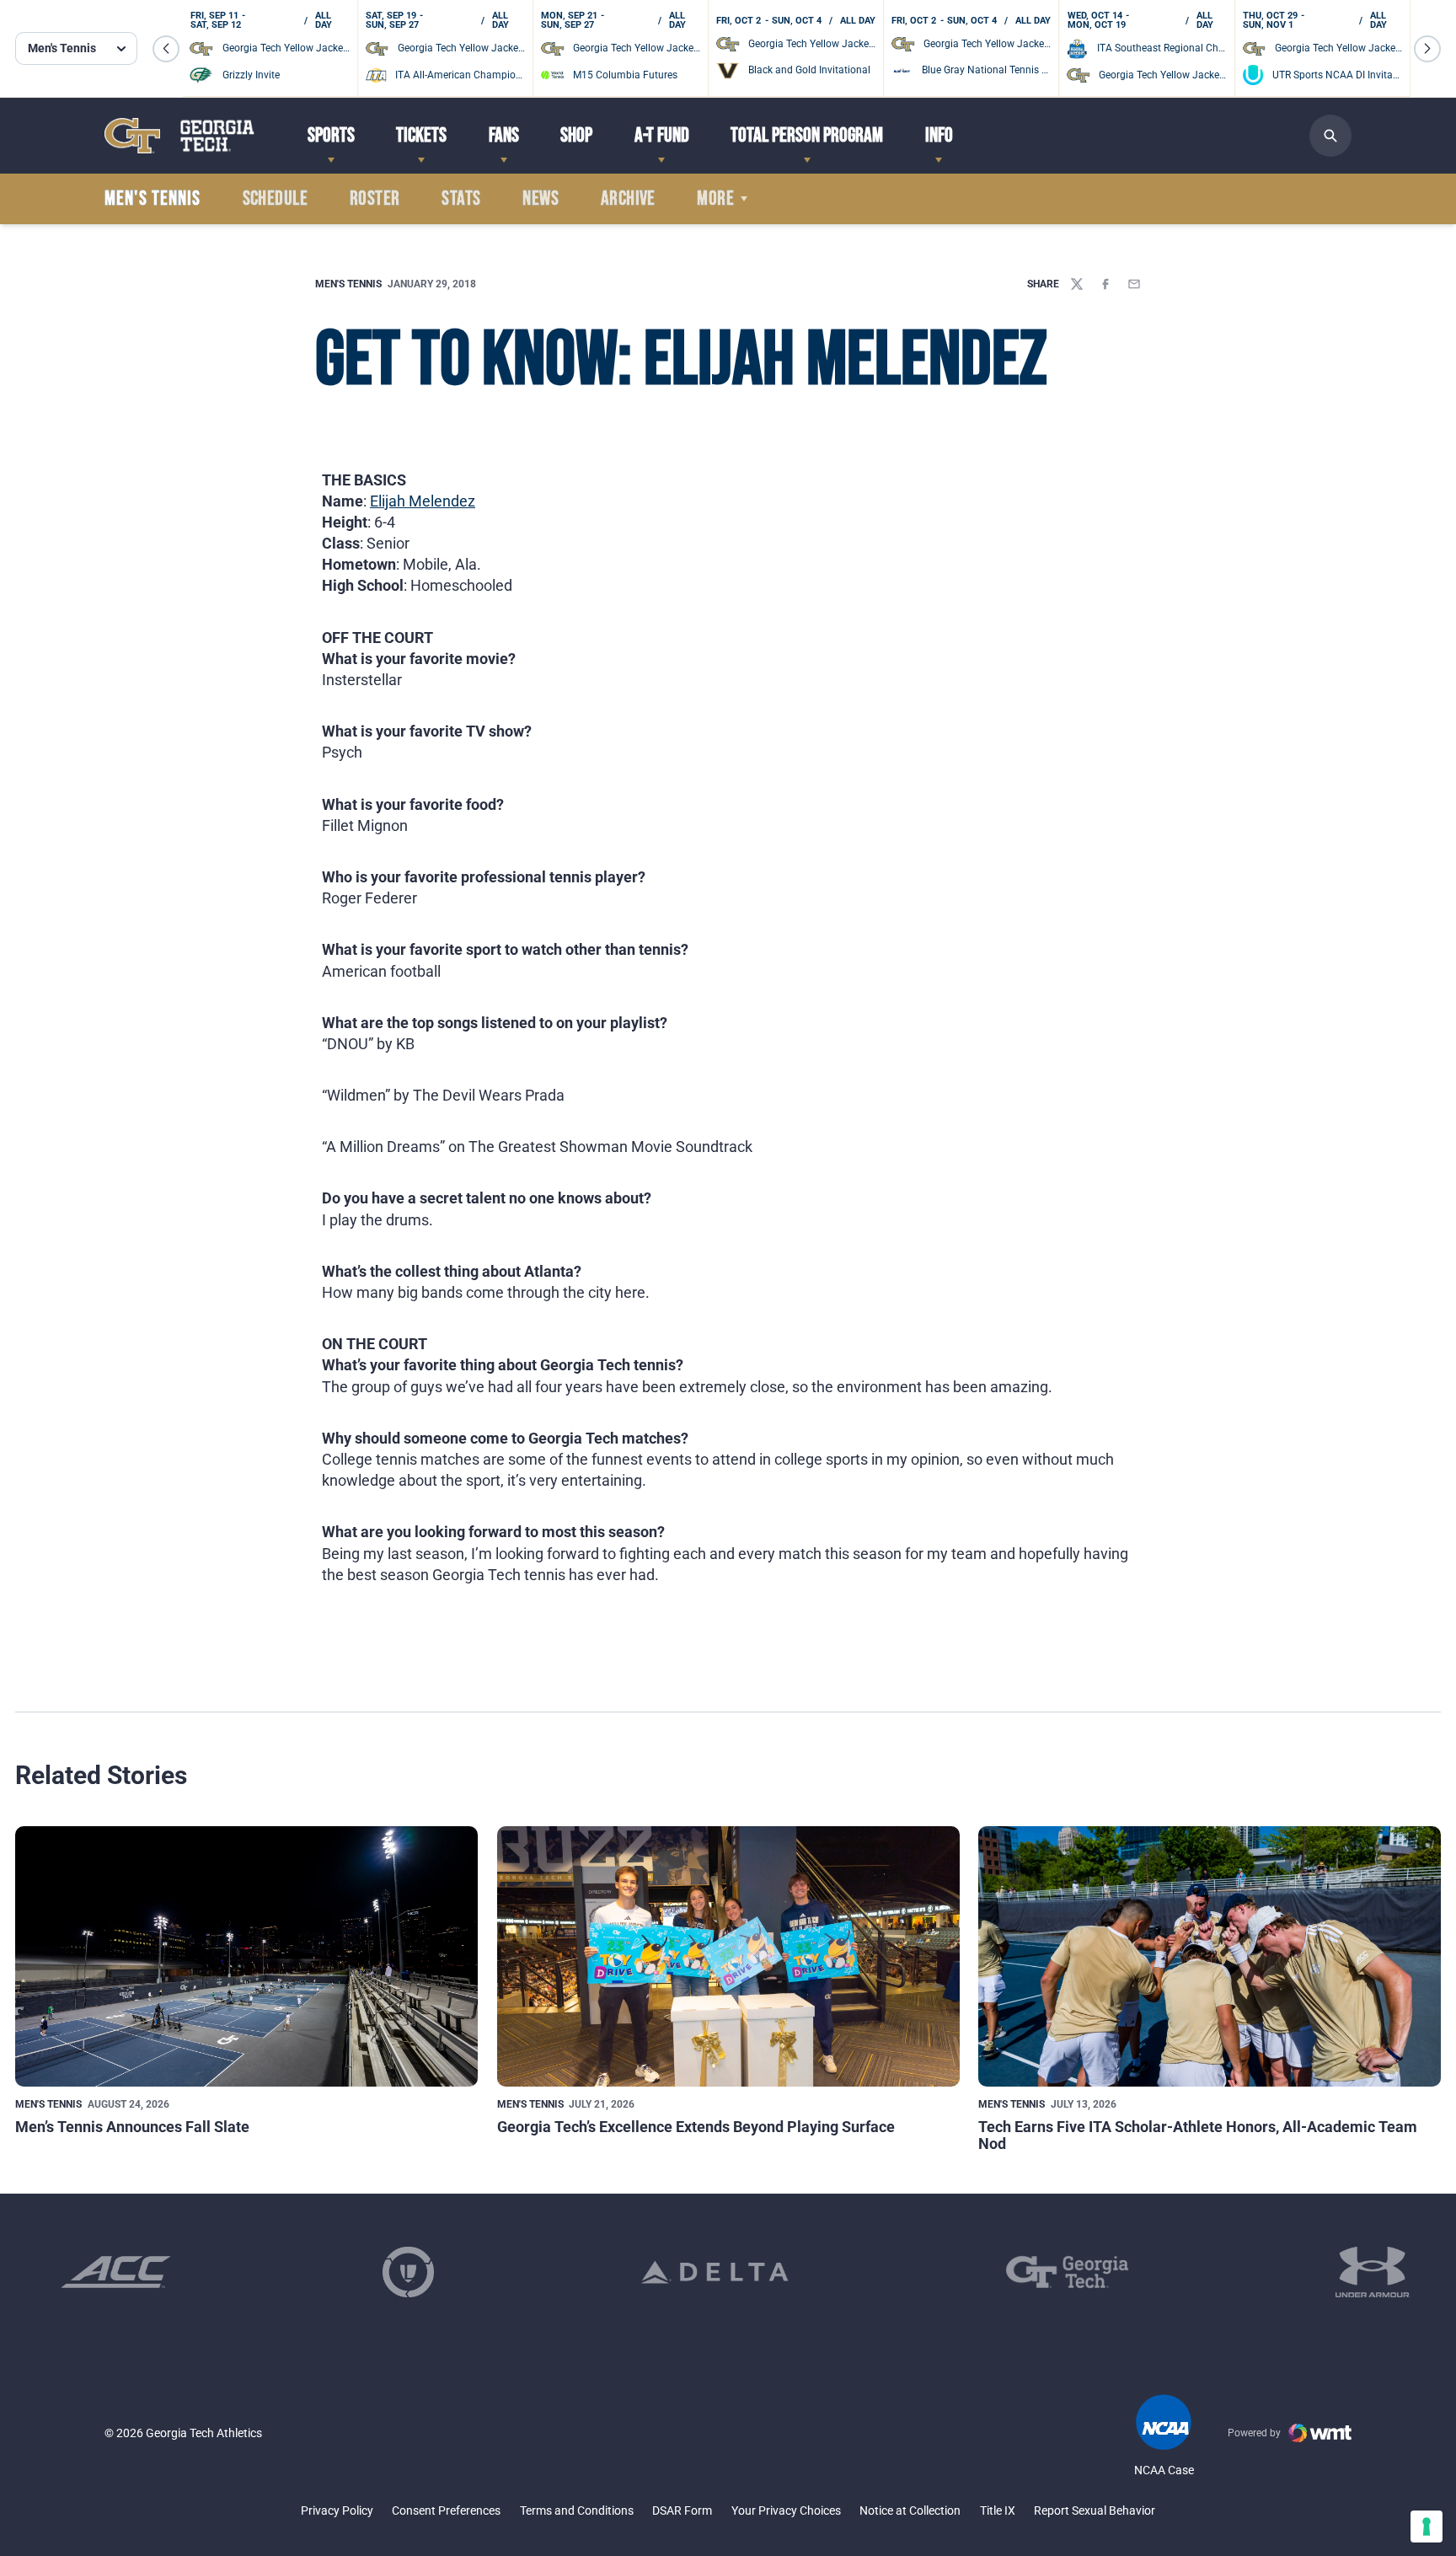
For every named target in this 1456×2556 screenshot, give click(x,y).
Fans (504, 135)
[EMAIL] (1134, 284)
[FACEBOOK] (1105, 284)
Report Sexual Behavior (1095, 2510)
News (541, 199)
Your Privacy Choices (786, 2510)
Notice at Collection (910, 2510)
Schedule (276, 199)
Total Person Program (807, 135)
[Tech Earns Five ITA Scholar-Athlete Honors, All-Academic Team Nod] (1210, 1956)
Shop (576, 135)
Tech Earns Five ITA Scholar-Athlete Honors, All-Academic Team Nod (1198, 2135)
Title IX (998, 2510)
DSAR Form (682, 2510)
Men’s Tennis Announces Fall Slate (132, 2127)
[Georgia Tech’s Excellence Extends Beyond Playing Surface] (728, 1956)
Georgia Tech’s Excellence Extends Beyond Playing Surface (696, 2127)
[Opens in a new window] (116, 2272)
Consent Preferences (446, 2510)
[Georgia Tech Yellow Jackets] (179, 135)
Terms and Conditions (577, 2510)
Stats (461, 199)
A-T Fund (662, 135)
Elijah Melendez (423, 501)
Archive (628, 199)
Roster (375, 199)
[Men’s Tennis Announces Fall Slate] (246, 1956)
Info (939, 135)
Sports (331, 135)
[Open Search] (1330, 136)
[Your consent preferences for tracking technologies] (1427, 2527)
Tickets (421, 135)
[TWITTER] (1077, 284)
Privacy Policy (337, 2510)
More (715, 199)
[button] (166, 49)
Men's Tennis (348, 284)
